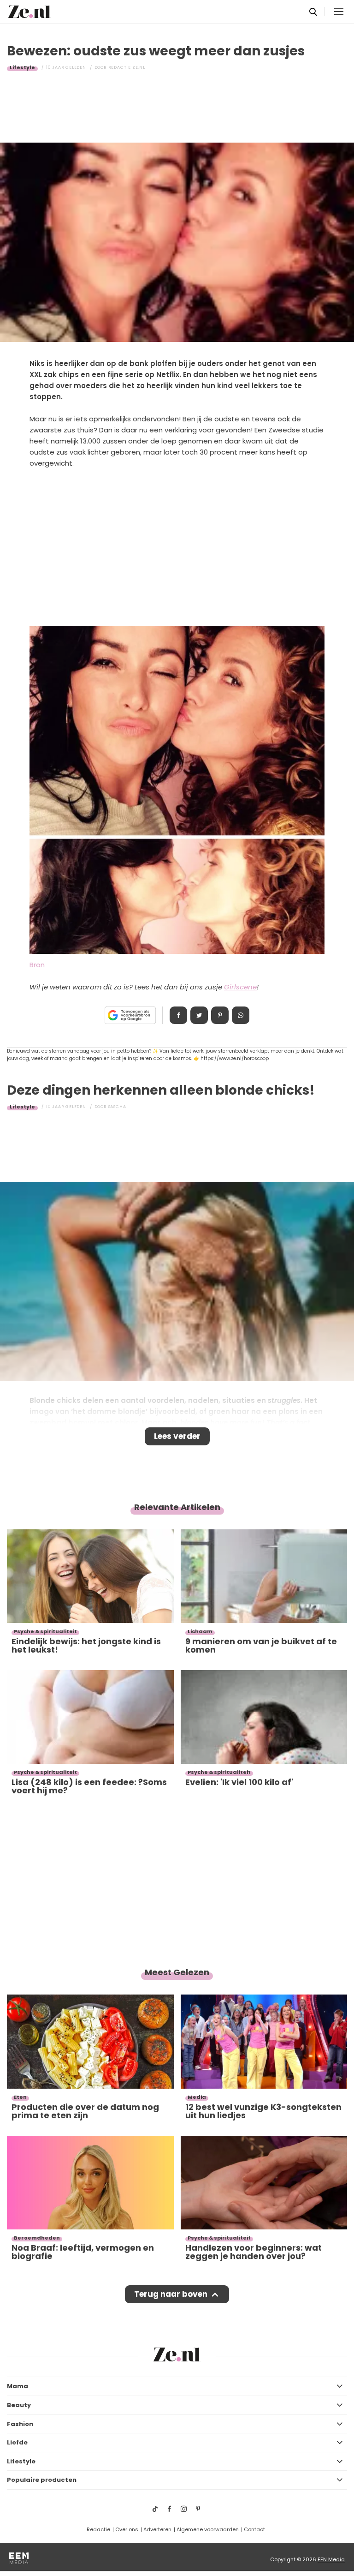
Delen (178, 1015)
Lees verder (177, 1436)
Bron (37, 965)
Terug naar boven (171, 2294)
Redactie (98, 2529)
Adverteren (157, 2529)
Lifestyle (22, 67)
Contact (254, 2529)
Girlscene (240, 987)
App (241, 1015)
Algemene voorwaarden (208, 2529)
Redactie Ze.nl (127, 67)
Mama (18, 2386)
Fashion (20, 2424)
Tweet (199, 1015)
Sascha (117, 1107)
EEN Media (331, 2559)
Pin (220, 1015)
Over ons (127, 2529)
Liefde (17, 2442)
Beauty (19, 2405)
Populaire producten (42, 2480)
